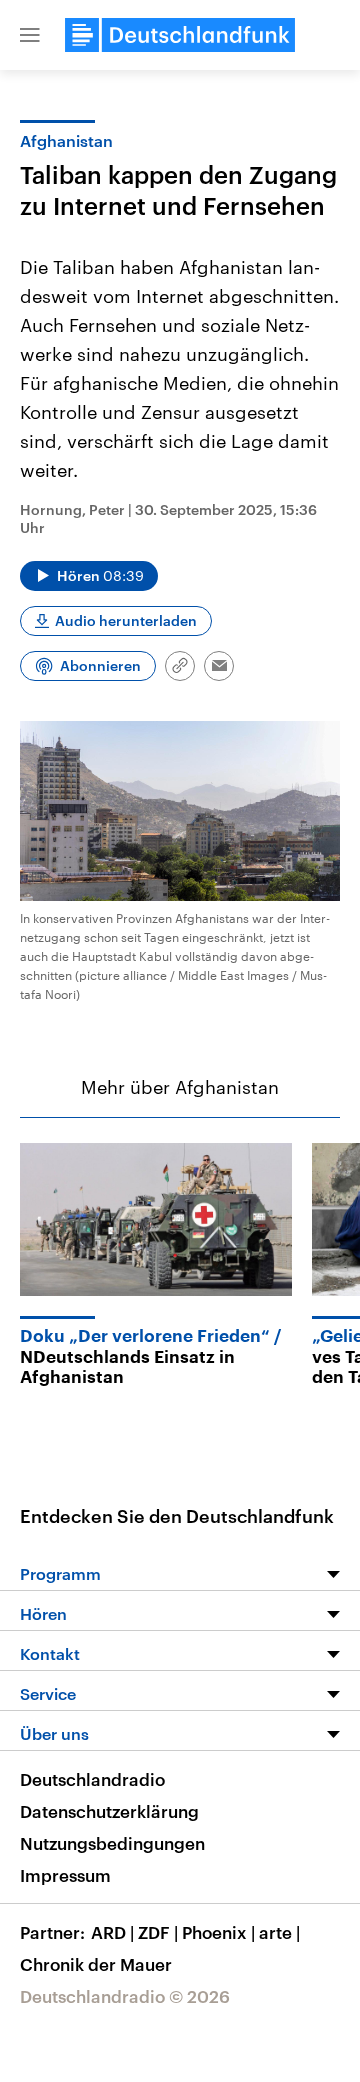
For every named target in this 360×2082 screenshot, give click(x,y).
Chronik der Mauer (96, 1964)
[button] (30, 35)
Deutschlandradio (92, 1779)
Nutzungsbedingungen (112, 1843)
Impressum (65, 1875)
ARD (112, 1932)
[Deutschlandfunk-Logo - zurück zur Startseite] (180, 35)
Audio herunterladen (126, 620)
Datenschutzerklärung (109, 1811)
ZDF (158, 1932)
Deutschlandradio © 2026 (125, 1996)
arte (279, 1932)
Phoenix (218, 1932)
